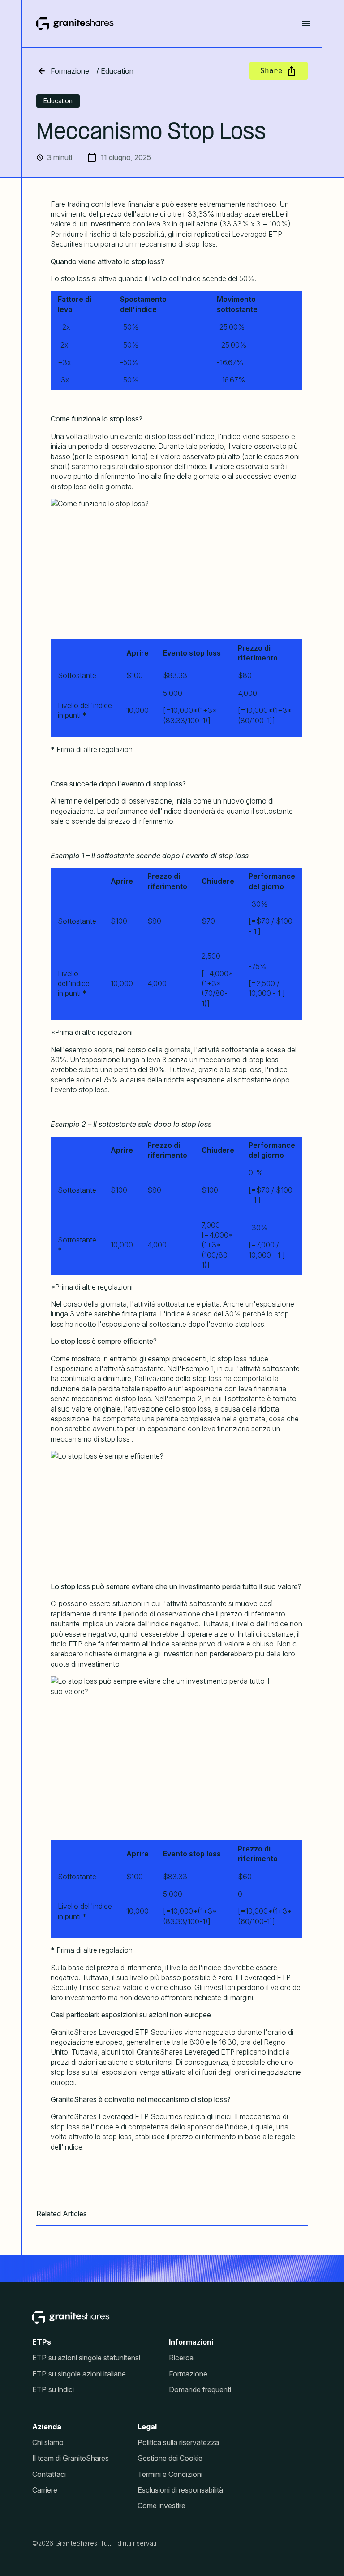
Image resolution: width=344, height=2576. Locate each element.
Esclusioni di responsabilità (180, 2490)
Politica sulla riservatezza (178, 2443)
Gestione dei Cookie (170, 2458)
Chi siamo (48, 2443)
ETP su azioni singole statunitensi (86, 2358)
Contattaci (49, 2474)
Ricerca (181, 2358)
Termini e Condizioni (170, 2474)
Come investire (161, 2506)
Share (271, 71)
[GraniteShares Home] (75, 24)
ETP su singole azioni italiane (79, 2374)
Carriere (45, 2490)
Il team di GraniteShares (71, 2458)
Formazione (70, 71)
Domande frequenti (200, 2390)
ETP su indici (53, 2390)
